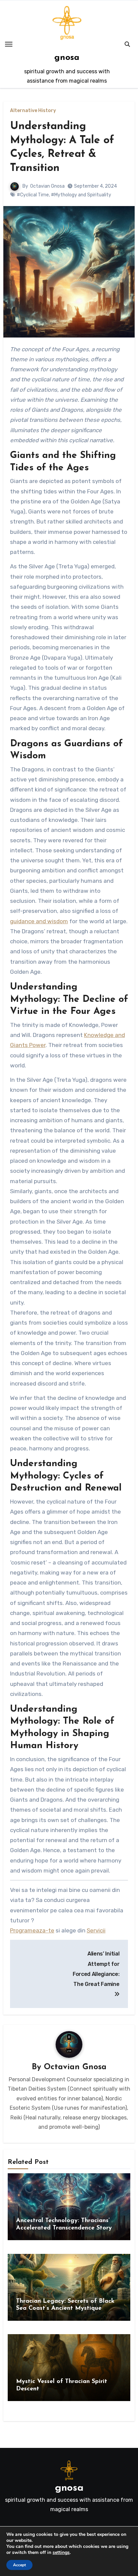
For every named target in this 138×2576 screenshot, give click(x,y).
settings (61, 2553)
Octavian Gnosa (47, 186)
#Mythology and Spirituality (81, 195)
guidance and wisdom (39, 921)
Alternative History (33, 111)
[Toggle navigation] (9, 44)
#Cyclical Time (33, 195)
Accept (19, 2565)
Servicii (96, 1930)
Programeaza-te (32, 1930)
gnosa (67, 58)
